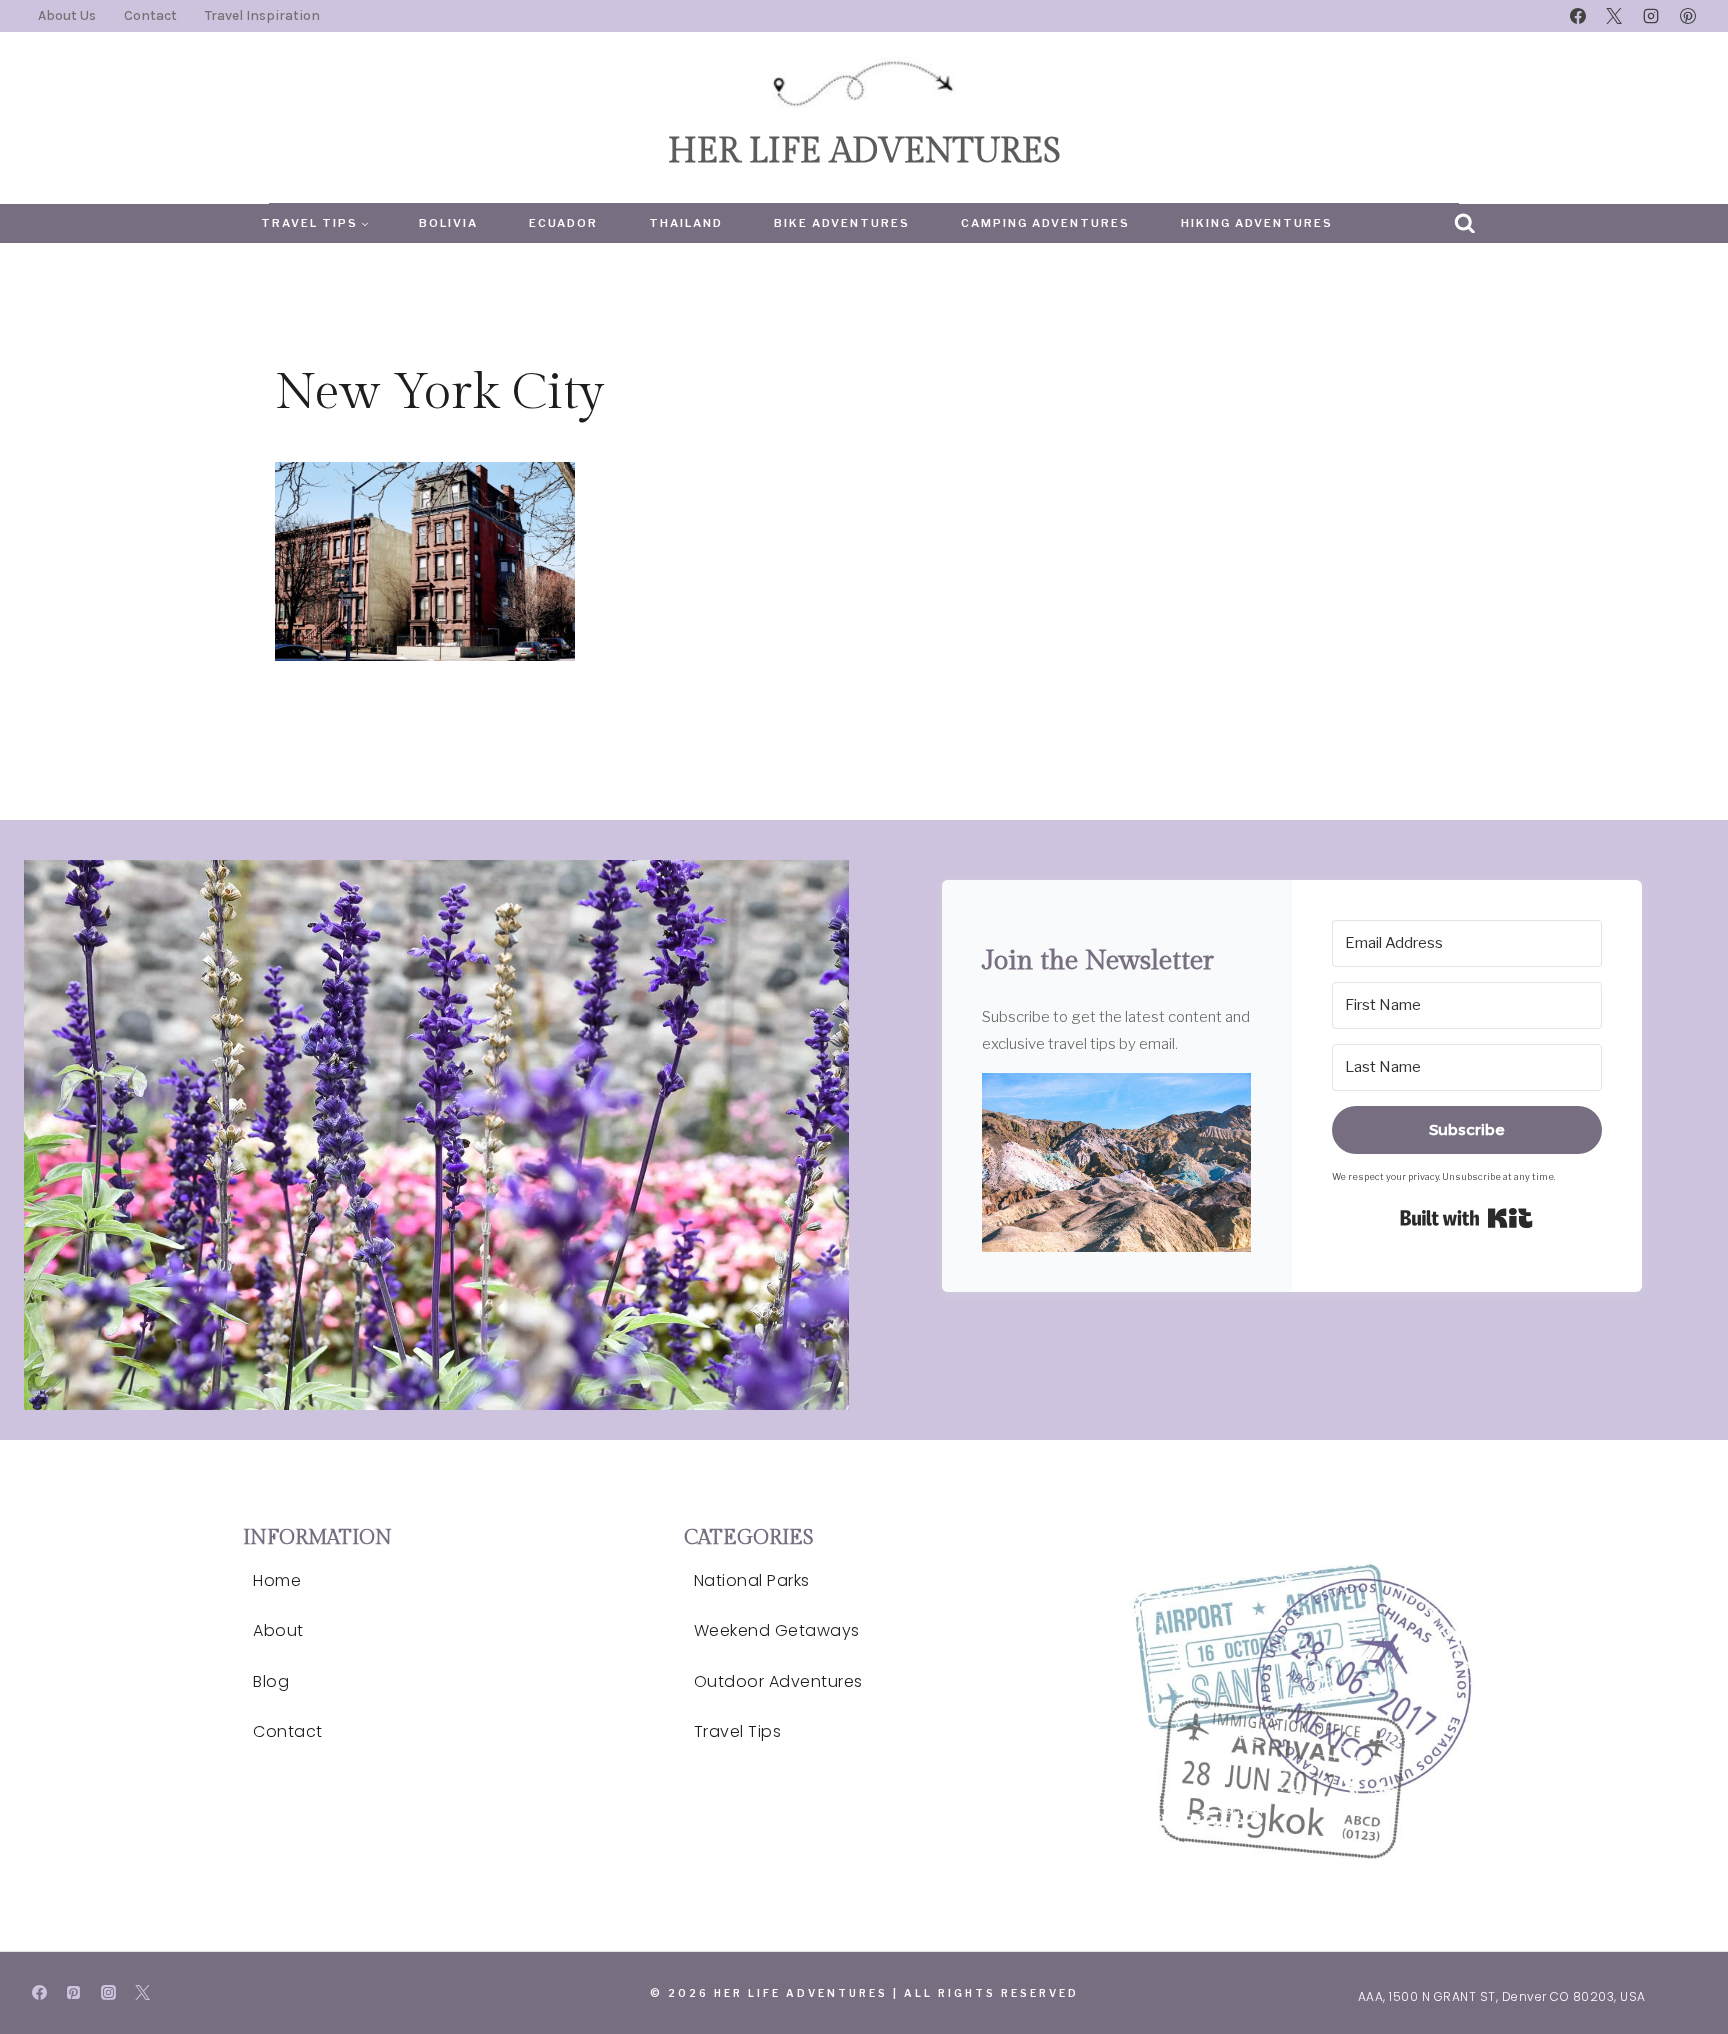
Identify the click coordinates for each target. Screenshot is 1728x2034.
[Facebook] (1578, 16)
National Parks (752, 1580)
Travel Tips (738, 1731)
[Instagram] (1651, 16)
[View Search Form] (1465, 224)
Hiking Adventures (1257, 223)
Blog (271, 1681)
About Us (67, 15)
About (278, 1630)
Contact (150, 15)
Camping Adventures (1045, 223)
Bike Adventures (842, 223)
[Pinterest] (1688, 16)
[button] (1117, 1163)
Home (277, 1580)
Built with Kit (1466, 1218)
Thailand (686, 223)
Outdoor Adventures (778, 1681)
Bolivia (448, 223)
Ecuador (563, 223)
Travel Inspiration (262, 15)
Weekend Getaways (777, 1630)
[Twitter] (143, 1993)
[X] (1614, 16)
